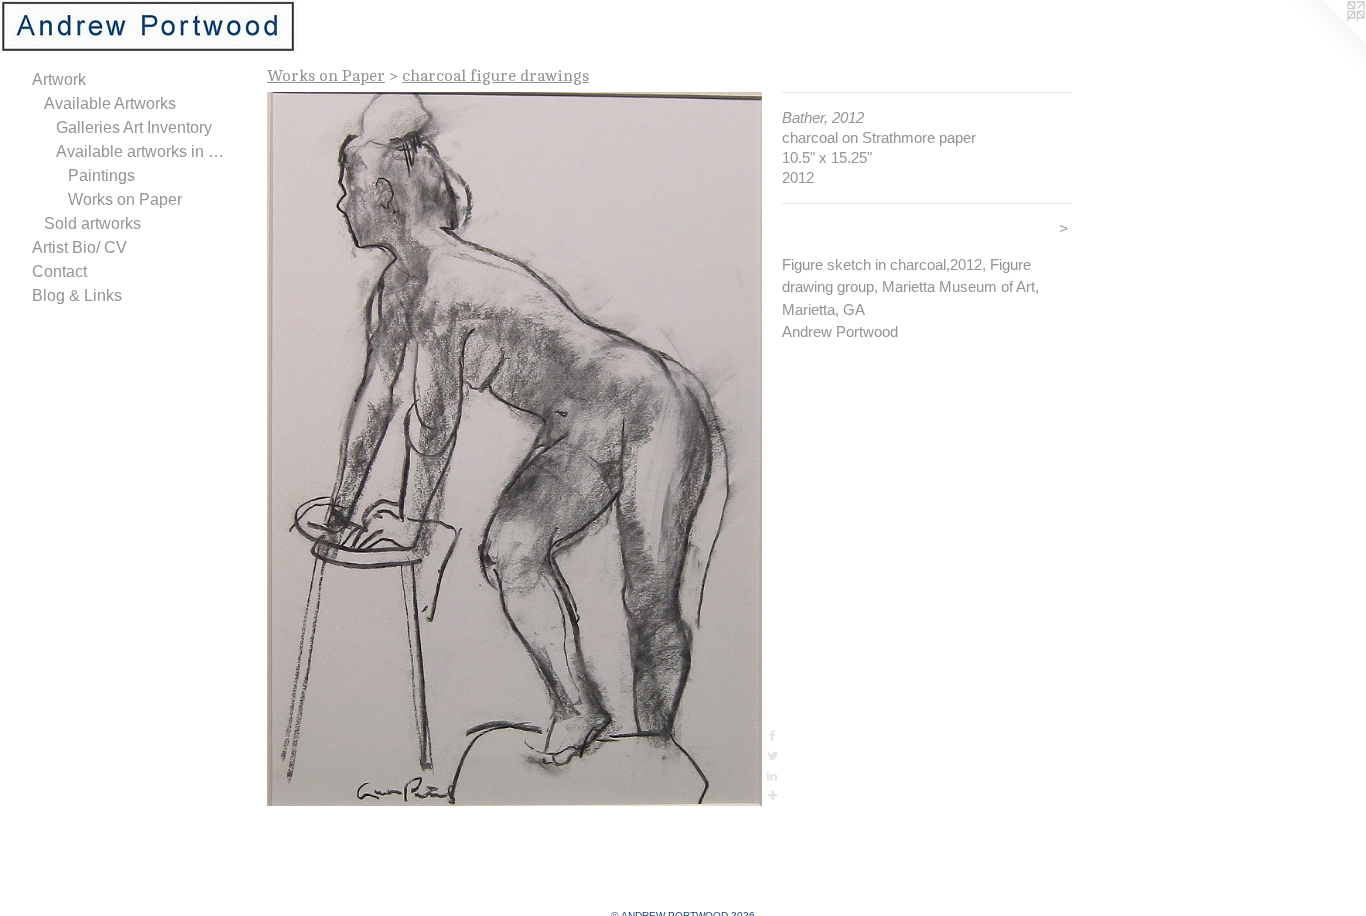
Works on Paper (125, 199)
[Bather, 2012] (514, 449)
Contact (59, 271)
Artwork (59, 79)
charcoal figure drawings (495, 76)
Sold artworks (92, 223)
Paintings (101, 175)
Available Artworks (110, 103)
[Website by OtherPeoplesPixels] (1326, 40)
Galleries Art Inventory (134, 127)
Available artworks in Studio (144, 151)
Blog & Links (77, 295)
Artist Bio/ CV (79, 247)
